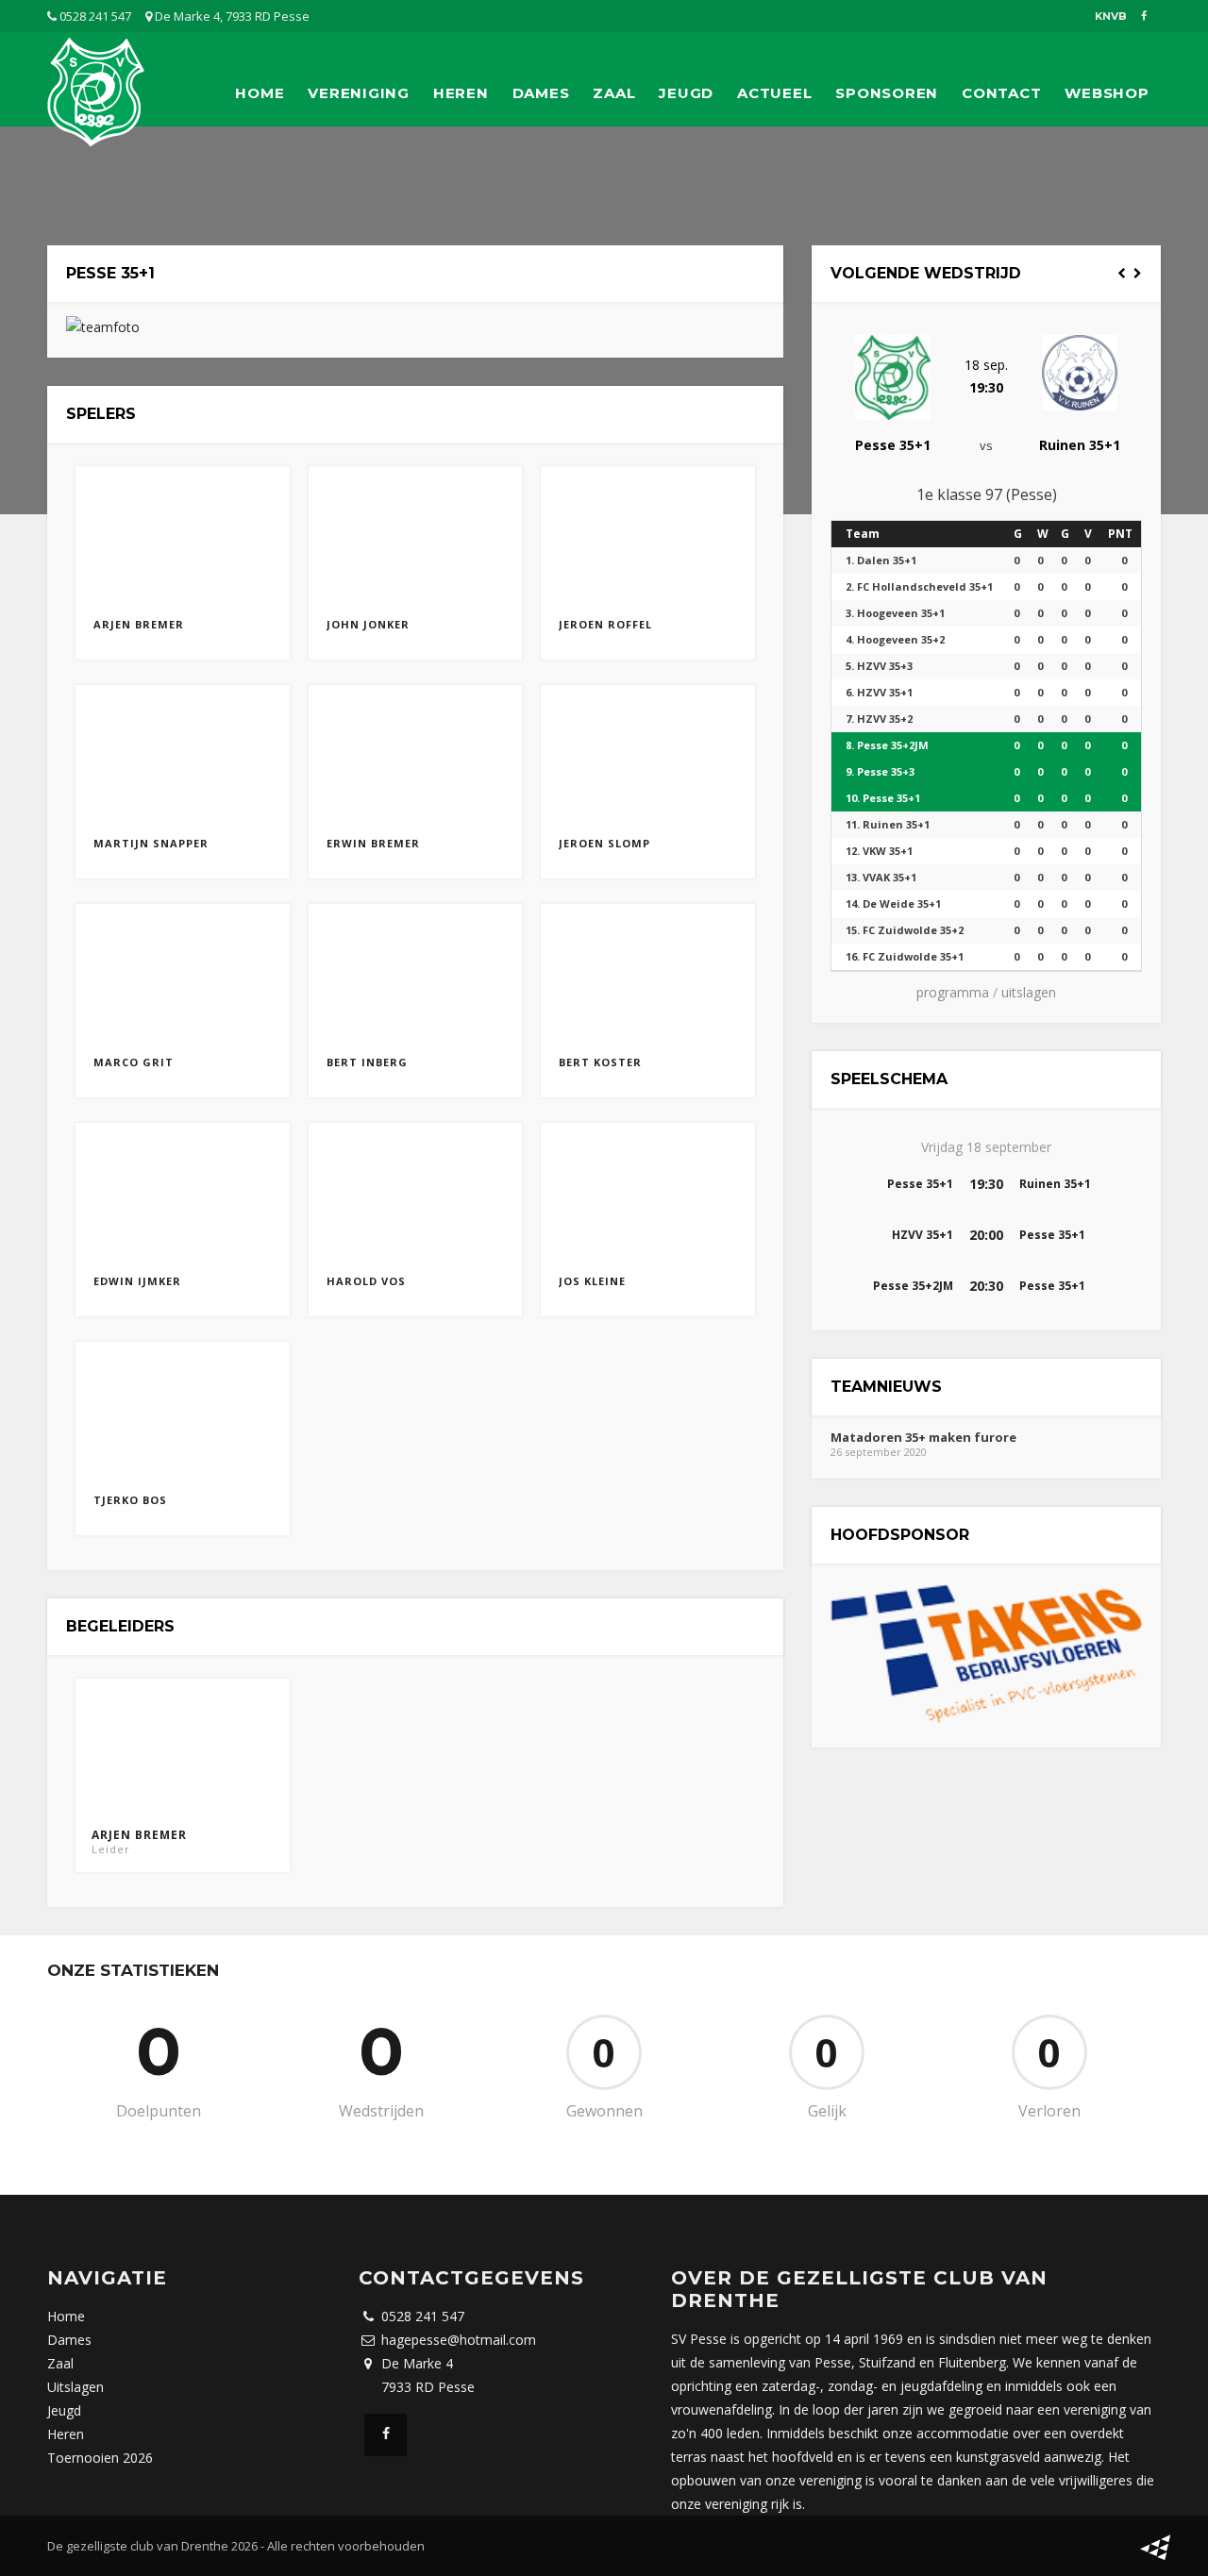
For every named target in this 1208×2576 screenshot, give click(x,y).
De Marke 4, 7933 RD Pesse (231, 16)
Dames (541, 93)
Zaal (614, 93)
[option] (986, 385)
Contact (1001, 93)
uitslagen (1029, 992)
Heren (461, 93)
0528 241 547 (94, 16)
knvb (1111, 16)
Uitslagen (75, 2387)
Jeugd (686, 93)
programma (953, 992)
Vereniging (359, 93)
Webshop (1107, 93)
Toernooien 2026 (100, 2458)
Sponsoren (887, 93)
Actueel (774, 93)
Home (260, 93)
